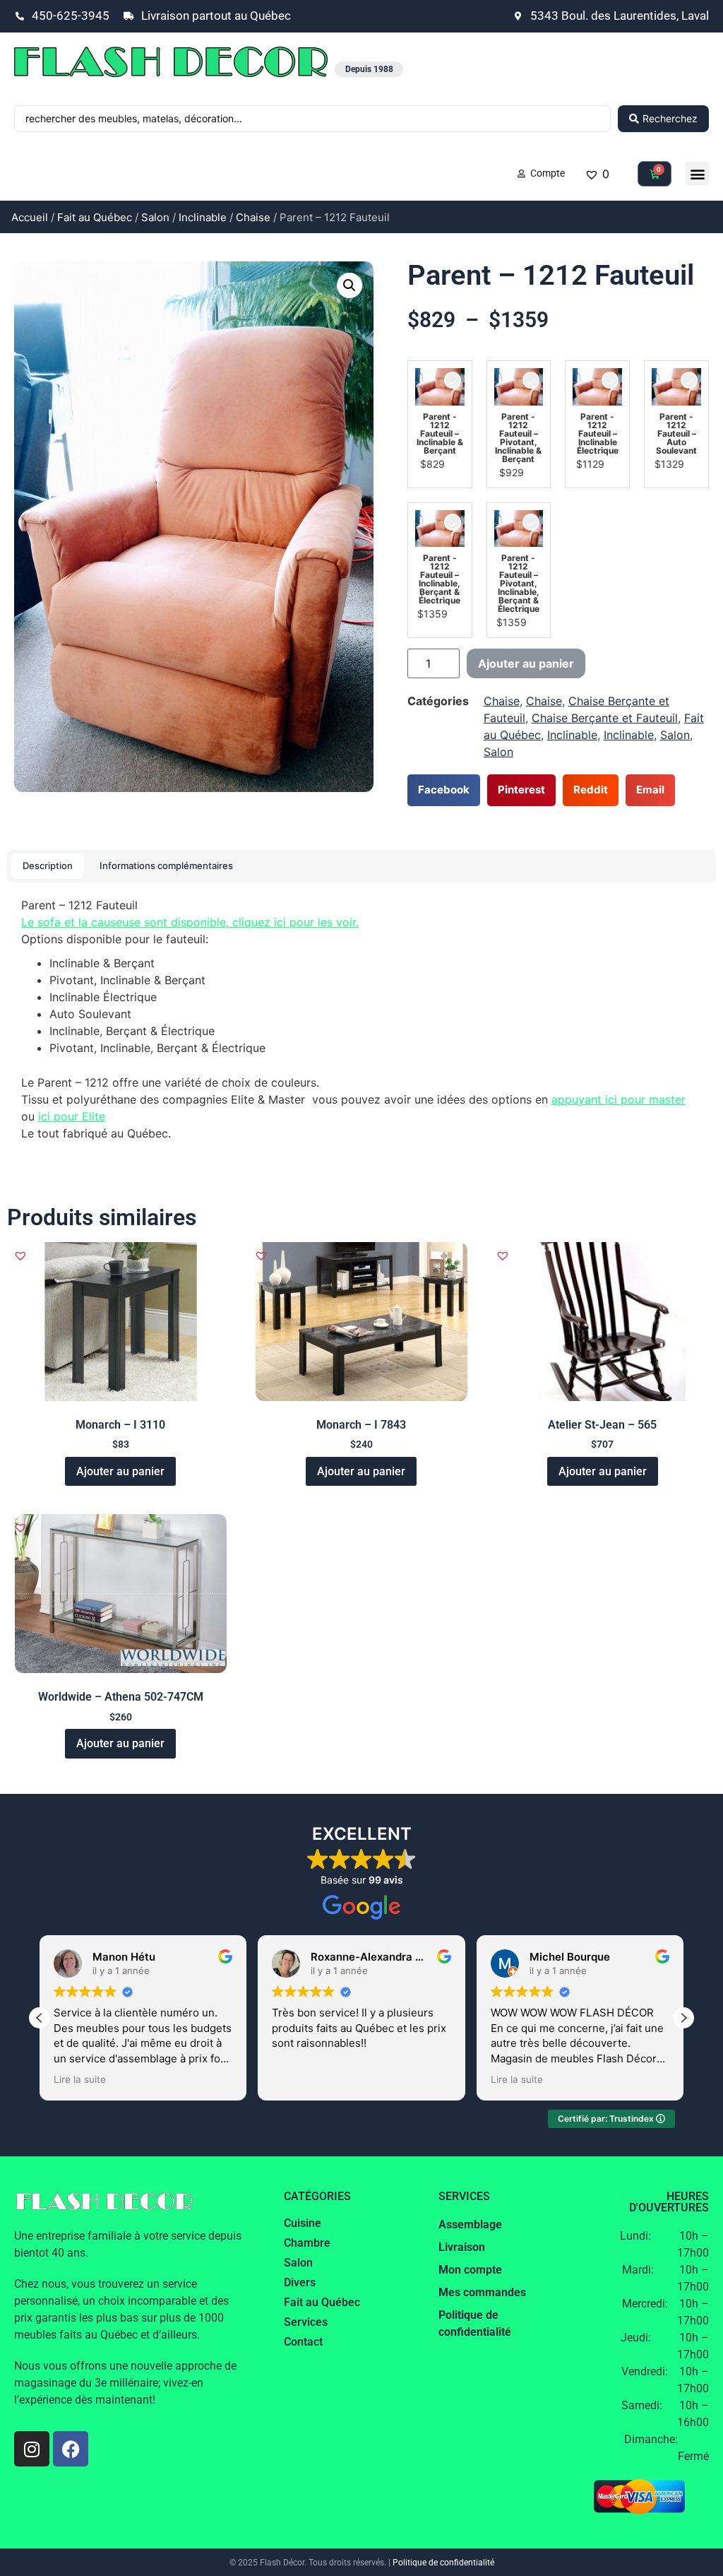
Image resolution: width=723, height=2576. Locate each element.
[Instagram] (32, 2449)
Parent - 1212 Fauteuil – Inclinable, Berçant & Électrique (440, 579)
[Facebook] (71, 2449)
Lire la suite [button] (80, 2079)
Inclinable (203, 217)
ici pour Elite (72, 1116)
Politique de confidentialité (443, 2563)
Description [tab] (48, 865)
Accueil (30, 217)
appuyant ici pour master (619, 1099)
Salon (155, 217)
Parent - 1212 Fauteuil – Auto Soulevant (676, 434)
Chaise (253, 217)
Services (306, 2322)
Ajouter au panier (526, 663)
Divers (300, 2282)
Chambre (307, 2243)
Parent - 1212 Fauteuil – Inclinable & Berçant (440, 434)
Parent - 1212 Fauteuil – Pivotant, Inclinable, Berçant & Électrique (519, 584)
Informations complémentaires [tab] (166, 865)
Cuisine (303, 2223)
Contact (303, 2342)
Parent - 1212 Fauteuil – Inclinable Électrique (598, 434)
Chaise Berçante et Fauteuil (605, 718)
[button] (697, 173)
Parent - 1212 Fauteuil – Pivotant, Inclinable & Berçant (518, 438)
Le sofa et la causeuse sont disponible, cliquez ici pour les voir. (190, 922)
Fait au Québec (95, 217)
